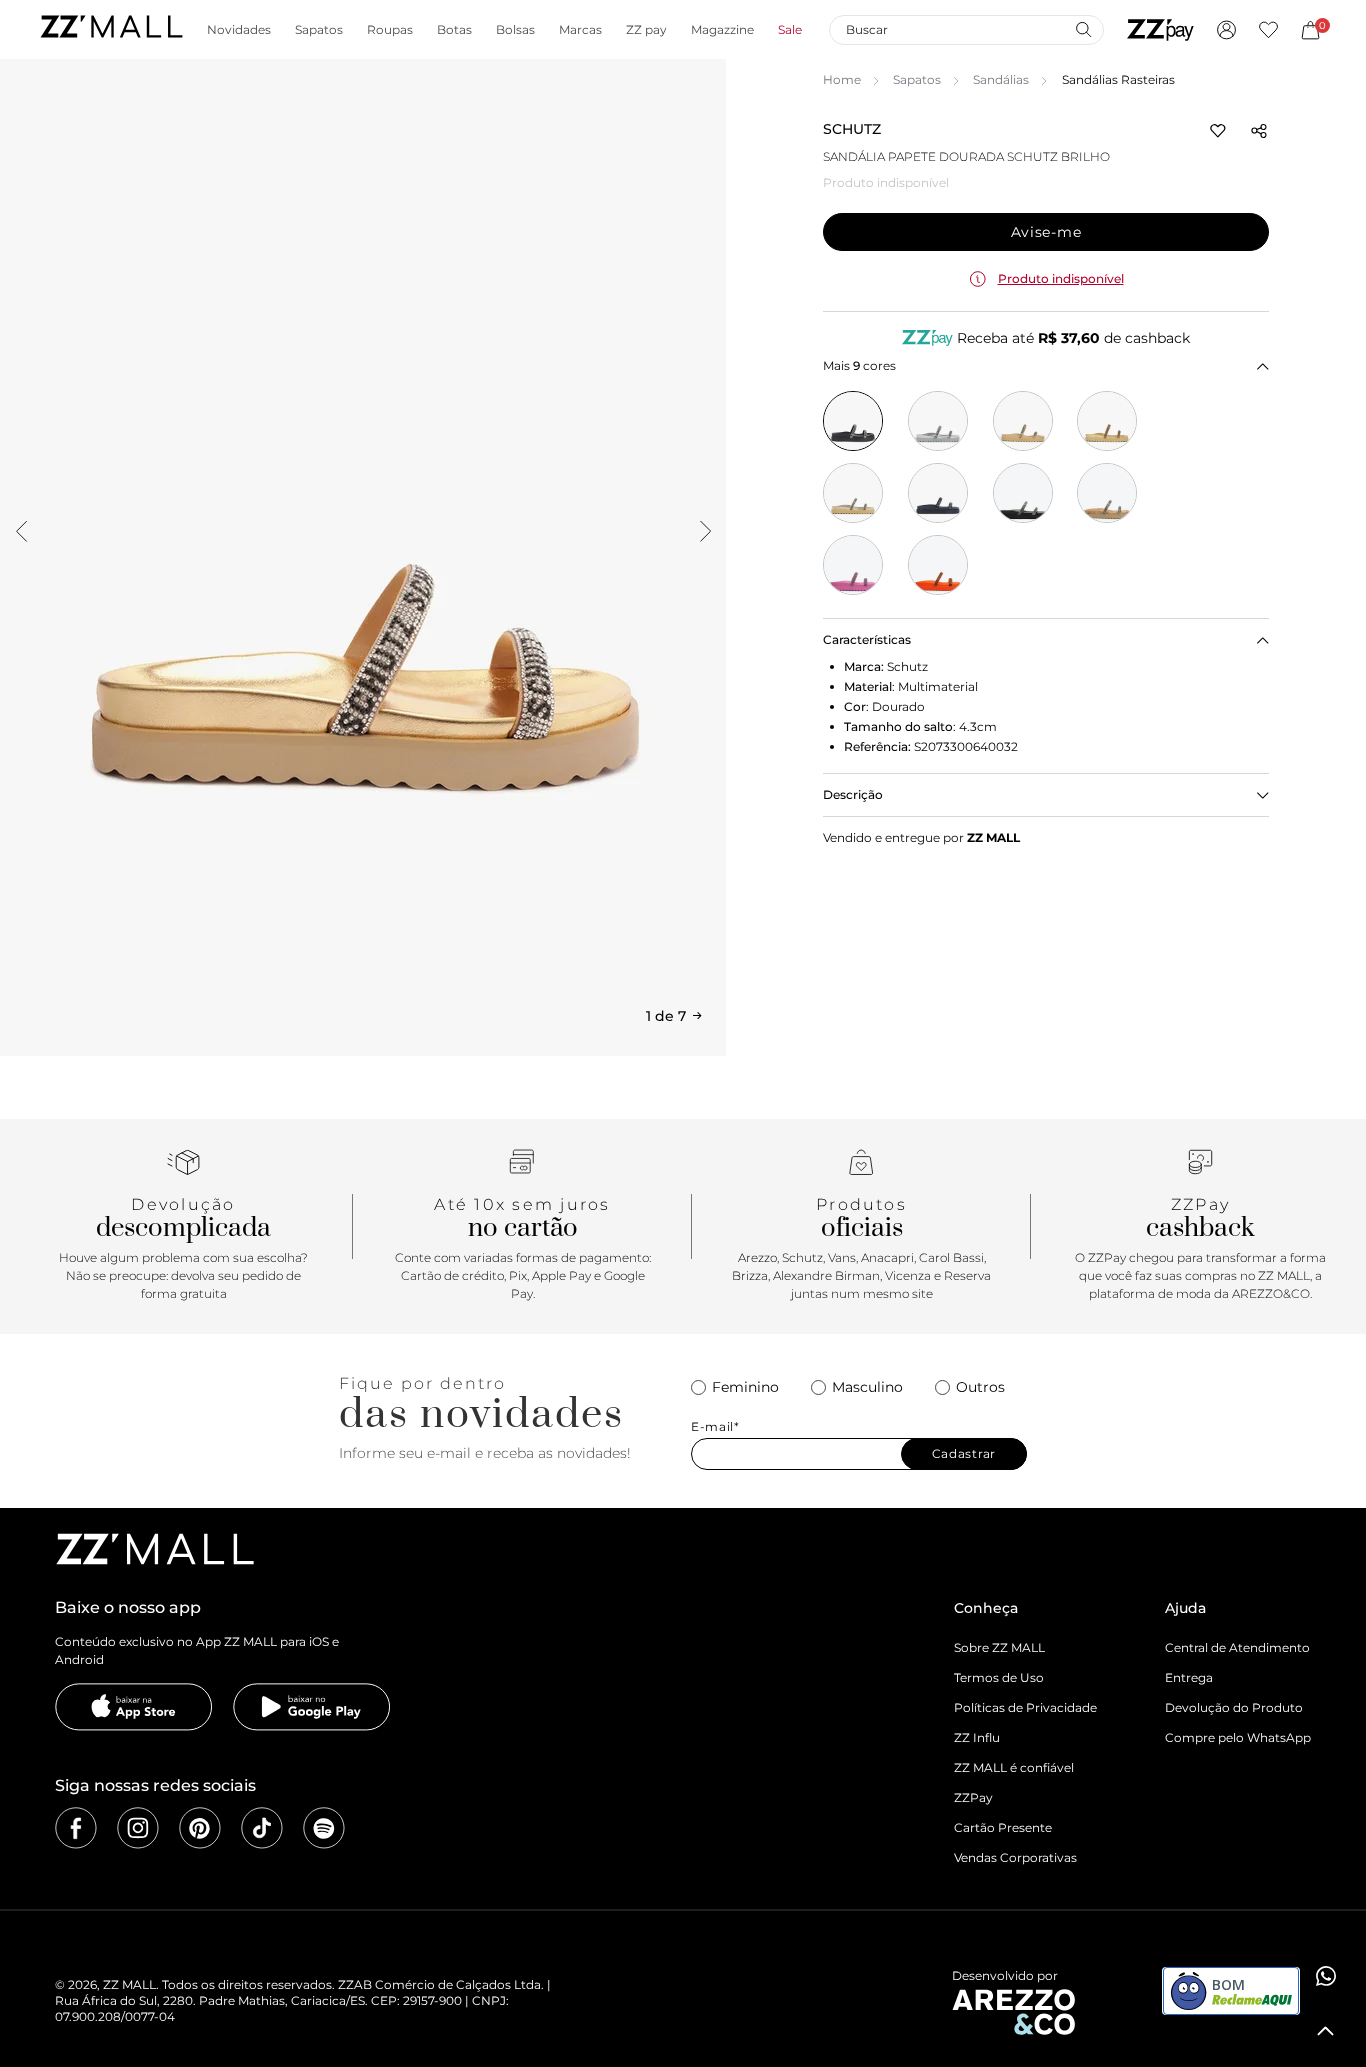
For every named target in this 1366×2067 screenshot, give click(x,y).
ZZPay (973, 1797)
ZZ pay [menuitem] (646, 30)
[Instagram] (138, 1828)
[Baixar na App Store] (134, 1707)
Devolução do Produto (1234, 1707)
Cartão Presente (1003, 1827)
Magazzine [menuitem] (722, 30)
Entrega (1189, 1677)
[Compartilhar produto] (1259, 131)
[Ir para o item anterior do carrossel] (21, 531)
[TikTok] (262, 1828)
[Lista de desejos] (1268, 30)
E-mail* (715, 1427)
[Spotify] (324, 1828)
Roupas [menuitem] (390, 30)
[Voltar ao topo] (1326, 2031)
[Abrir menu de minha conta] (1226, 30)
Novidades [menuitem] (239, 30)
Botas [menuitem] (454, 30)
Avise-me (1046, 232)
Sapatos (917, 79)
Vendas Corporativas (1015, 1857)
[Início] (111, 29)
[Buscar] (1083, 29)
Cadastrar (964, 1453)
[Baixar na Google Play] (312, 1707)
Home (842, 79)
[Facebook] (76, 1828)
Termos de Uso (999, 1677)
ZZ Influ (977, 1737)
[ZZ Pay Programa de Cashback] (1160, 30)
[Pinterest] (200, 1828)
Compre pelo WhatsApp (1238, 1737)
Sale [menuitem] (790, 30)
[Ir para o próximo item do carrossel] (705, 531)
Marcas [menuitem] (580, 30)
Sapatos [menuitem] (319, 30)
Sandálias (1001, 79)
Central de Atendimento (1237, 1647)
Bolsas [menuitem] (515, 30)
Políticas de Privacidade (1025, 1707)
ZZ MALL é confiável (1014, 1767)
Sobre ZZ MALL (999, 1647)
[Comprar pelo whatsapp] (1326, 1976)
